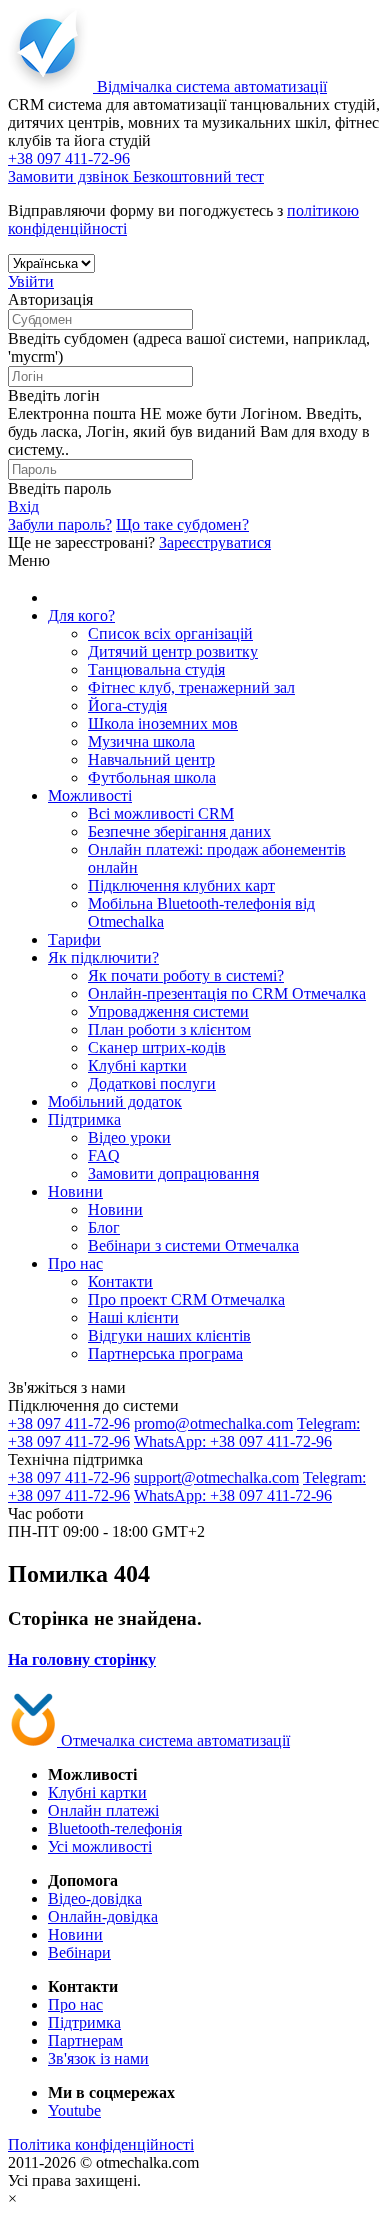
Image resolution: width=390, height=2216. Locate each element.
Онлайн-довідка (103, 1916)
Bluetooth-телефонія (115, 1828)
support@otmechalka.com (216, 1477)
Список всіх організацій (170, 633)
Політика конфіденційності (101, 2144)
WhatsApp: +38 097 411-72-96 (233, 1441)
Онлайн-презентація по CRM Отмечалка (227, 993)
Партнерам (85, 2040)
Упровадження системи (168, 1011)
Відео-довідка (95, 1898)
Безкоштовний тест (198, 176)
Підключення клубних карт (181, 885)
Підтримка (84, 1119)
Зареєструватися (215, 542)
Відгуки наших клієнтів (169, 1335)
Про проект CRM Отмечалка (186, 1299)
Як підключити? (103, 957)
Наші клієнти (133, 1317)
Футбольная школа (152, 777)
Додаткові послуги (152, 1083)
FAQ (104, 1155)
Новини (75, 1191)
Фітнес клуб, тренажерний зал (191, 687)
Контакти (120, 1281)
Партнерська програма (165, 1353)
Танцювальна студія (156, 669)
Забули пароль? (60, 524)
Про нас (75, 1263)
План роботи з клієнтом (169, 1029)
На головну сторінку (82, 1659)
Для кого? (81, 615)
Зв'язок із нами (98, 2058)
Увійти (31, 281)
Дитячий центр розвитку (173, 651)
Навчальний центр (151, 759)
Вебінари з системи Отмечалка (193, 1245)
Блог (104, 1227)
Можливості (90, 795)
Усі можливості (100, 1846)
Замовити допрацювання (173, 1173)
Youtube (74, 2110)
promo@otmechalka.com (213, 1423)
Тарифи (74, 939)
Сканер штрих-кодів (157, 1047)
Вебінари (79, 1952)
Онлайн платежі (103, 1810)
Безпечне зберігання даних (179, 831)
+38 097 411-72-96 (69, 1423)
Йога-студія (127, 705)
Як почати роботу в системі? (186, 975)
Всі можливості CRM (161, 813)
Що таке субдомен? (182, 524)
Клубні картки (137, 1065)
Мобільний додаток (115, 1101)
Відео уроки (129, 1137)
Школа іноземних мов (163, 723)
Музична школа (141, 741)
